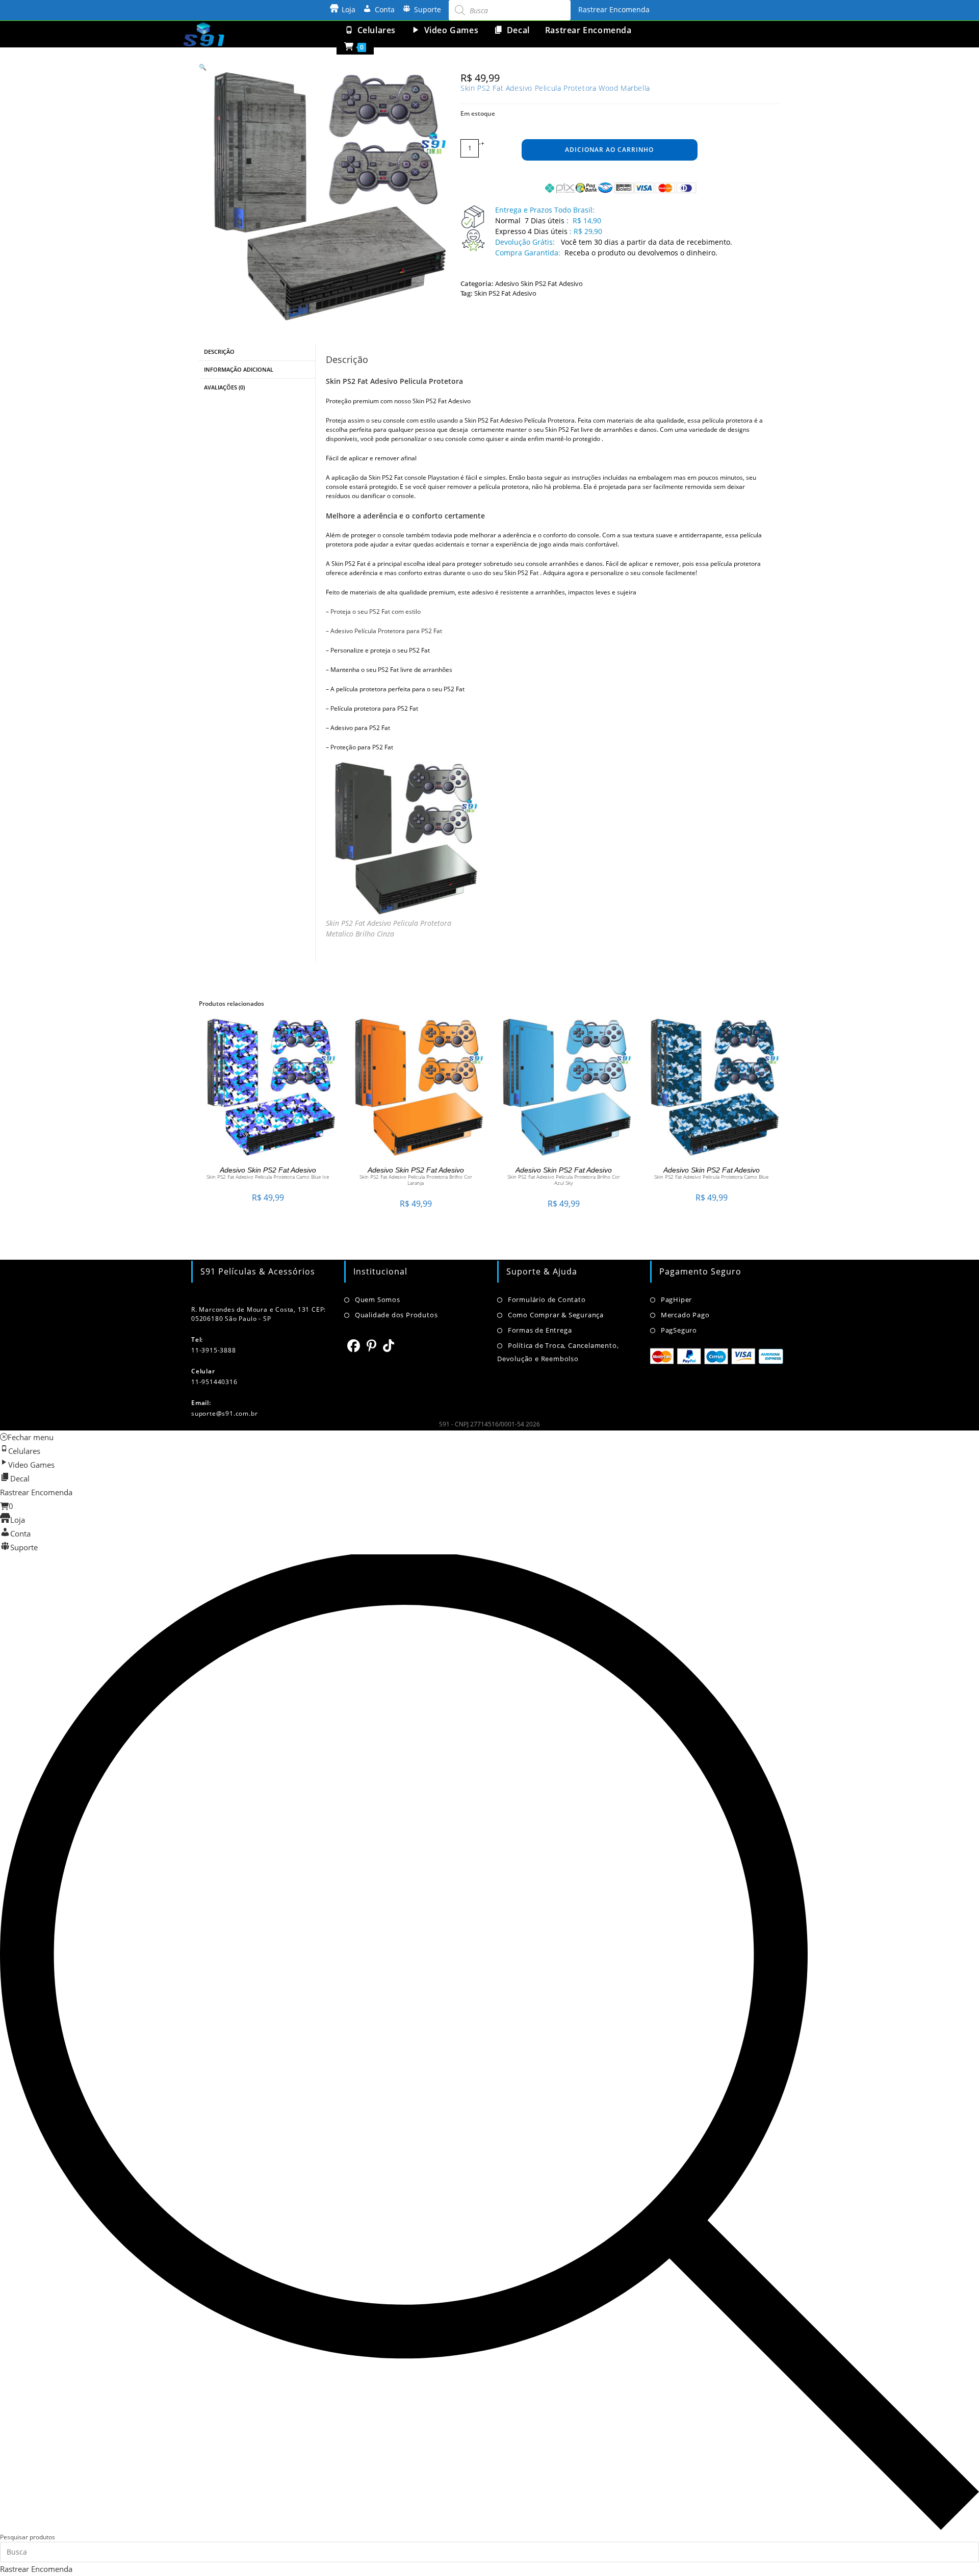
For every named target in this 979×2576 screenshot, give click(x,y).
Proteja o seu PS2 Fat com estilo (376, 612)
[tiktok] (389, 1345)
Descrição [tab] (219, 352)
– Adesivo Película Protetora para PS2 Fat (384, 631)
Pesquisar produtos (28, 2537)
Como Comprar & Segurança (556, 1315)
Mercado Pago (685, 1315)
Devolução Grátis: (526, 242)
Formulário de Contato (547, 1299)
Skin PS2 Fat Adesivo (505, 293)
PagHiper (676, 1299)
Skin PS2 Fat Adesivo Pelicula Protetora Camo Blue (711, 1177)
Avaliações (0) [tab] (224, 387)
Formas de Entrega (540, 1330)
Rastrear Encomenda (614, 9)
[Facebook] (354, 1345)
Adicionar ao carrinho (609, 150)
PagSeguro (679, 1330)
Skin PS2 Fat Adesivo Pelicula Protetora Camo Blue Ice (268, 1177)
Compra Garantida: (528, 253)
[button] (203, 67)
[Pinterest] (372, 1345)
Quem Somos (378, 1299)
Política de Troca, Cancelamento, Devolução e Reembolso (558, 1352)
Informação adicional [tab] (239, 369)
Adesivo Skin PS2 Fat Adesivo (539, 283)
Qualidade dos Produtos (396, 1315)
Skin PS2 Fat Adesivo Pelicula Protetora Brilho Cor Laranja (416, 1180)
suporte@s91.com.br (224, 1413)
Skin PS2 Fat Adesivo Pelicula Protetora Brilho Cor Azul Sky (564, 1180)
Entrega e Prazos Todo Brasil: (545, 210)
